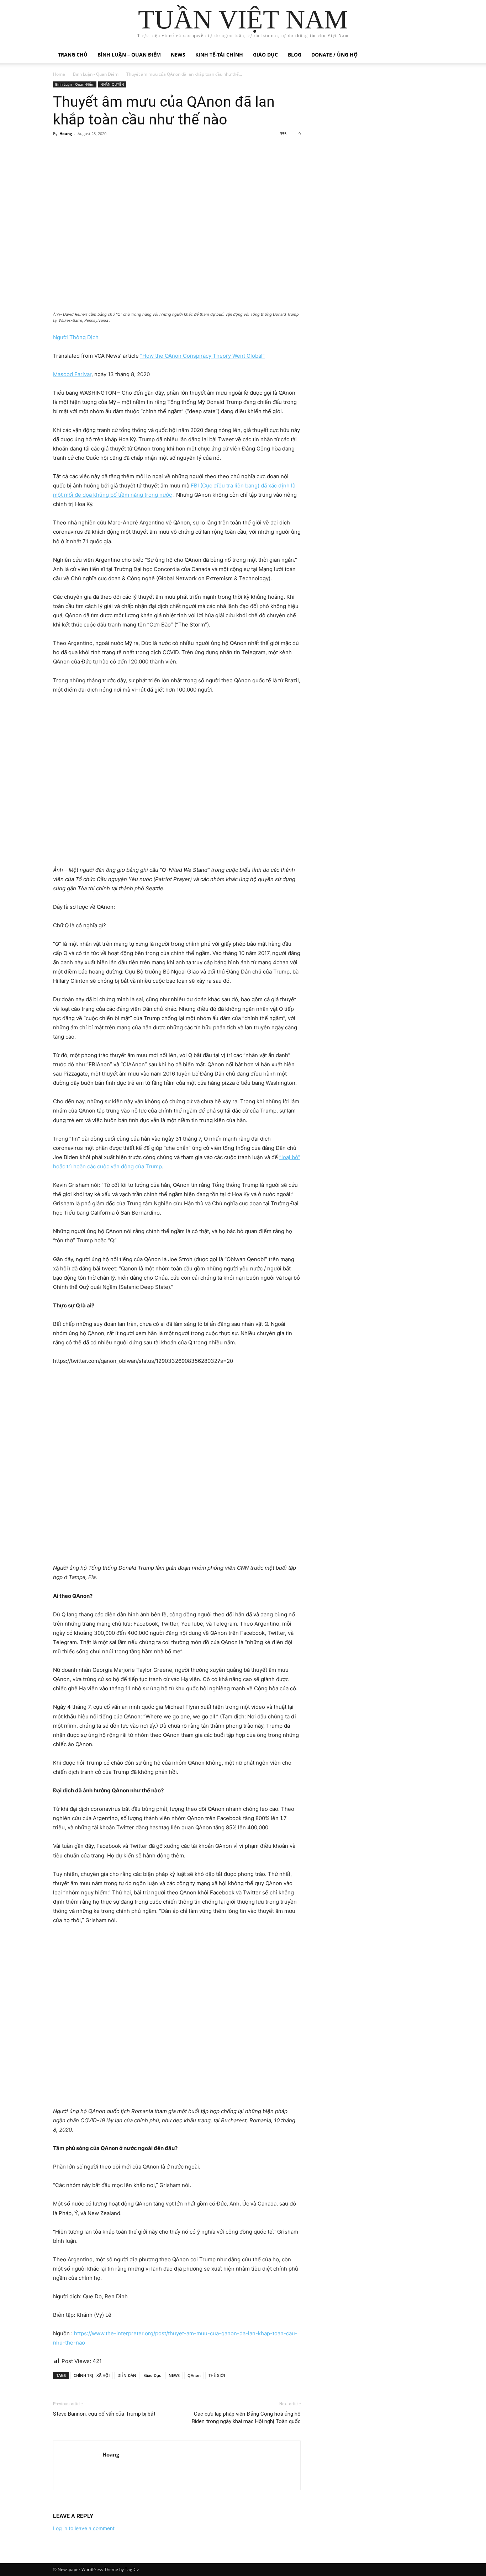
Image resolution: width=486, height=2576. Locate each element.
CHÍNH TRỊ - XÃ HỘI (92, 2375)
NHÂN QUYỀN (112, 84)
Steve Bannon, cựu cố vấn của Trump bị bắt (104, 2414)
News (178, 55)
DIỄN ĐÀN (127, 2375)
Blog (295, 55)
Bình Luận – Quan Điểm (129, 55)
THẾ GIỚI (217, 2375)
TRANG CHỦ (73, 55)
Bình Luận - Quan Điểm (96, 74)
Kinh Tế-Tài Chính (219, 55)
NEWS (174, 2375)
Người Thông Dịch (76, 337)
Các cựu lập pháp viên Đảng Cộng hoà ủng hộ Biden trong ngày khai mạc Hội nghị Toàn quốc (246, 2418)
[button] (424, 55)
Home (59, 74)
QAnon (194, 2375)
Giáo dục (265, 55)
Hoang (66, 134)
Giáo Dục (152, 2375)
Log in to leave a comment (84, 2528)
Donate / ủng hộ (334, 55)
